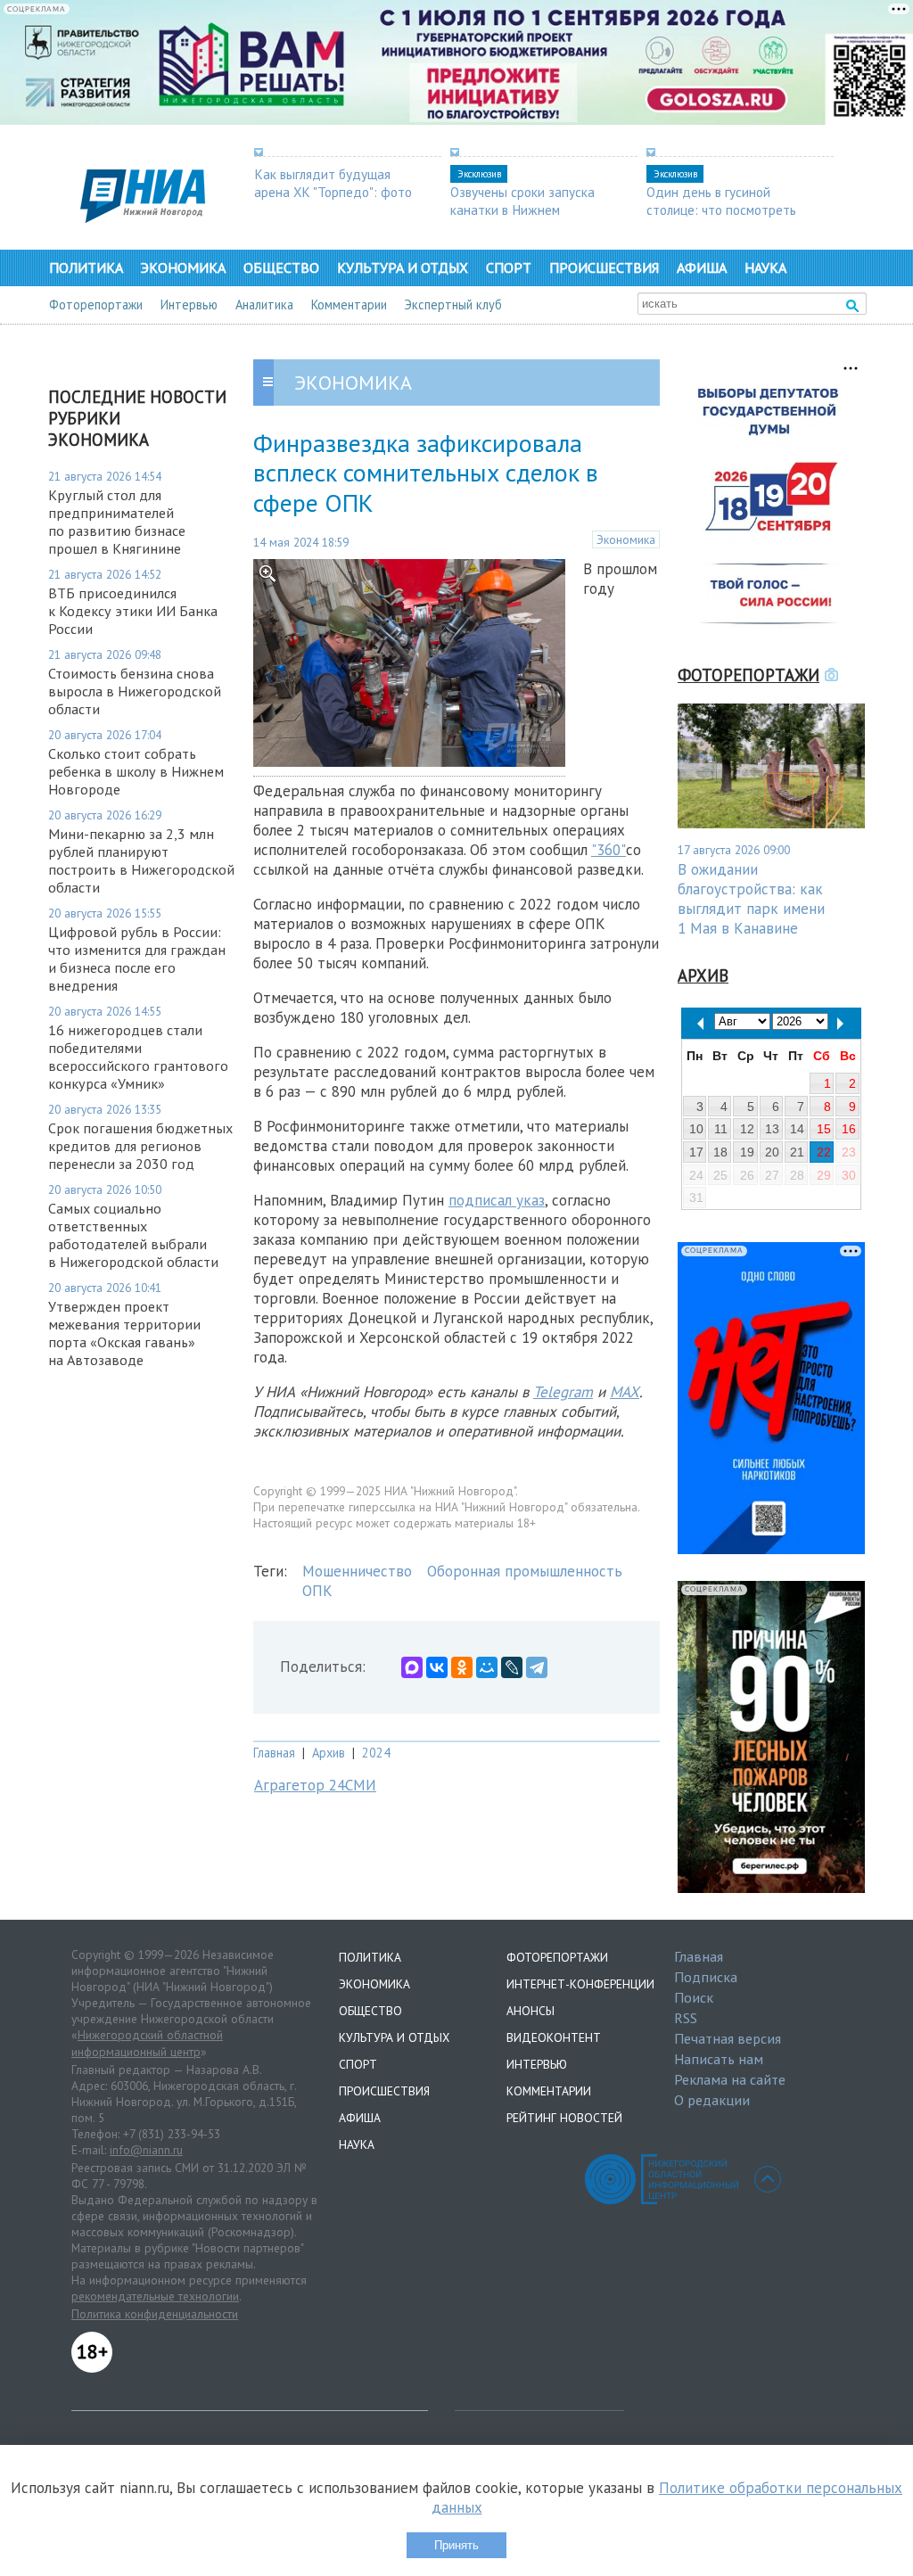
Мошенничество (357, 1571)
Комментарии (349, 305)
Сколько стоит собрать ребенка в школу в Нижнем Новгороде (136, 771)
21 (797, 1152)
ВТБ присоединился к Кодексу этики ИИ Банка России (133, 611)
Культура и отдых (403, 267)
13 (772, 1129)
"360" (609, 850)
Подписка (706, 1977)
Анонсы (531, 2011)
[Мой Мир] (487, 1667)
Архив (329, 1753)
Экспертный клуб (453, 305)
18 (720, 1152)
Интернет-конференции (580, 1984)
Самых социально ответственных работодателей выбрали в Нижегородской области (133, 1235)
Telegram (563, 1392)
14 (797, 1129)
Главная (274, 1753)
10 (696, 1129)
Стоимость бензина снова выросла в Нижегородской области (135, 691)
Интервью (189, 305)
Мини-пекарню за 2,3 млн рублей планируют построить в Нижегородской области (141, 860)
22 (824, 1152)
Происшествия (604, 267)
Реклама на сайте (730, 2079)
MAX (625, 1392)
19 (747, 1152)
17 (696, 1152)
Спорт (509, 267)
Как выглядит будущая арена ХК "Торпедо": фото (333, 183)
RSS (686, 2018)
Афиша (702, 267)
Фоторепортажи (96, 305)
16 (849, 1129)
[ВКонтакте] (437, 1667)
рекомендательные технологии (155, 2296)
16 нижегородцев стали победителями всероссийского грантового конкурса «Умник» (138, 1057)
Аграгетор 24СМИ (315, 1785)
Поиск (694, 1997)
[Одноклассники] (462, 1667)
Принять (456, 2545)
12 (747, 1129)
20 (772, 1152)
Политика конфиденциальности (155, 2314)
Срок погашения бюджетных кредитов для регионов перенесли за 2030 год (140, 1146)
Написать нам (719, 2059)
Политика (86, 267)
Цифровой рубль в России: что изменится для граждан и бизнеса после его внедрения (137, 959)
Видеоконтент (554, 2037)
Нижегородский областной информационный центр (147, 2044)
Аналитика (264, 305)
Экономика (183, 267)
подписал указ (497, 1200)
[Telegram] (537, 1667)
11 (721, 1129)
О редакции (712, 2100)
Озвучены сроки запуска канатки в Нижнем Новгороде (522, 210)
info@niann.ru (146, 2150)
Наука (765, 267)
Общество (281, 267)
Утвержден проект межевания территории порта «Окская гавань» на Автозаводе (124, 1333)
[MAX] (412, 1667)
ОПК (317, 1591)
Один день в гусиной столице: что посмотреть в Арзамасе (721, 210)
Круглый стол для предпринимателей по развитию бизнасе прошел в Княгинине (117, 522)
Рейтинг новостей (564, 2118)
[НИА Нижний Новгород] (143, 218)
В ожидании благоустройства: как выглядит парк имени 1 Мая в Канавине (751, 899)
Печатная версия (728, 2038)
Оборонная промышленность (525, 1571)
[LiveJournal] (512, 1667)
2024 (376, 1753)
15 (824, 1129)
